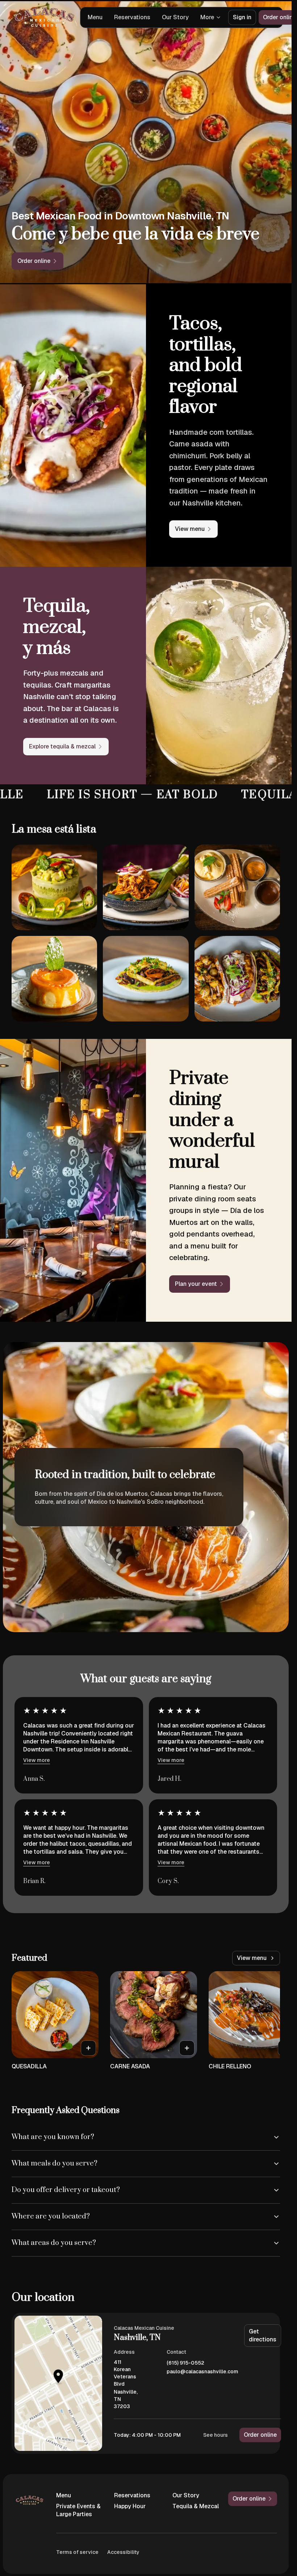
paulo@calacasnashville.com (202, 2372)
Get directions (263, 2335)
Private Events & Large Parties (78, 2510)
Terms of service (77, 2552)
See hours (216, 2435)
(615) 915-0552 (185, 2363)
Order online (260, 2435)
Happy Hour (130, 2506)
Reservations (132, 17)
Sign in (242, 17)
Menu (95, 17)
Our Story (175, 17)
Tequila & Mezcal (196, 2506)
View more (37, 1760)
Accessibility (123, 2552)
